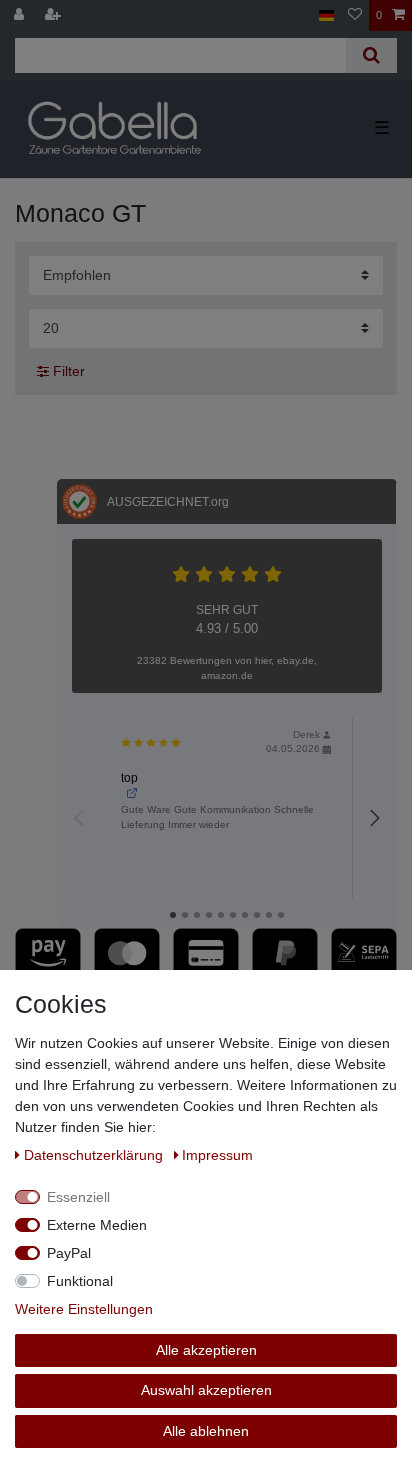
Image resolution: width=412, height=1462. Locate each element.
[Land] (326, 15)
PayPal (69, 1253)
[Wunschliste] (355, 15)
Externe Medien (97, 1225)
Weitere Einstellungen (84, 1309)
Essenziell (78, 1197)
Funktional (80, 1281)
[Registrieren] (55, 15)
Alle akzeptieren (206, 1350)
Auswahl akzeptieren (206, 1390)
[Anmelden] (21, 15)
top (129, 778)
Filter (67, 371)
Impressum (217, 1155)
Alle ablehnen (206, 1431)
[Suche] (371, 55)
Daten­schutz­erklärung (95, 1155)
